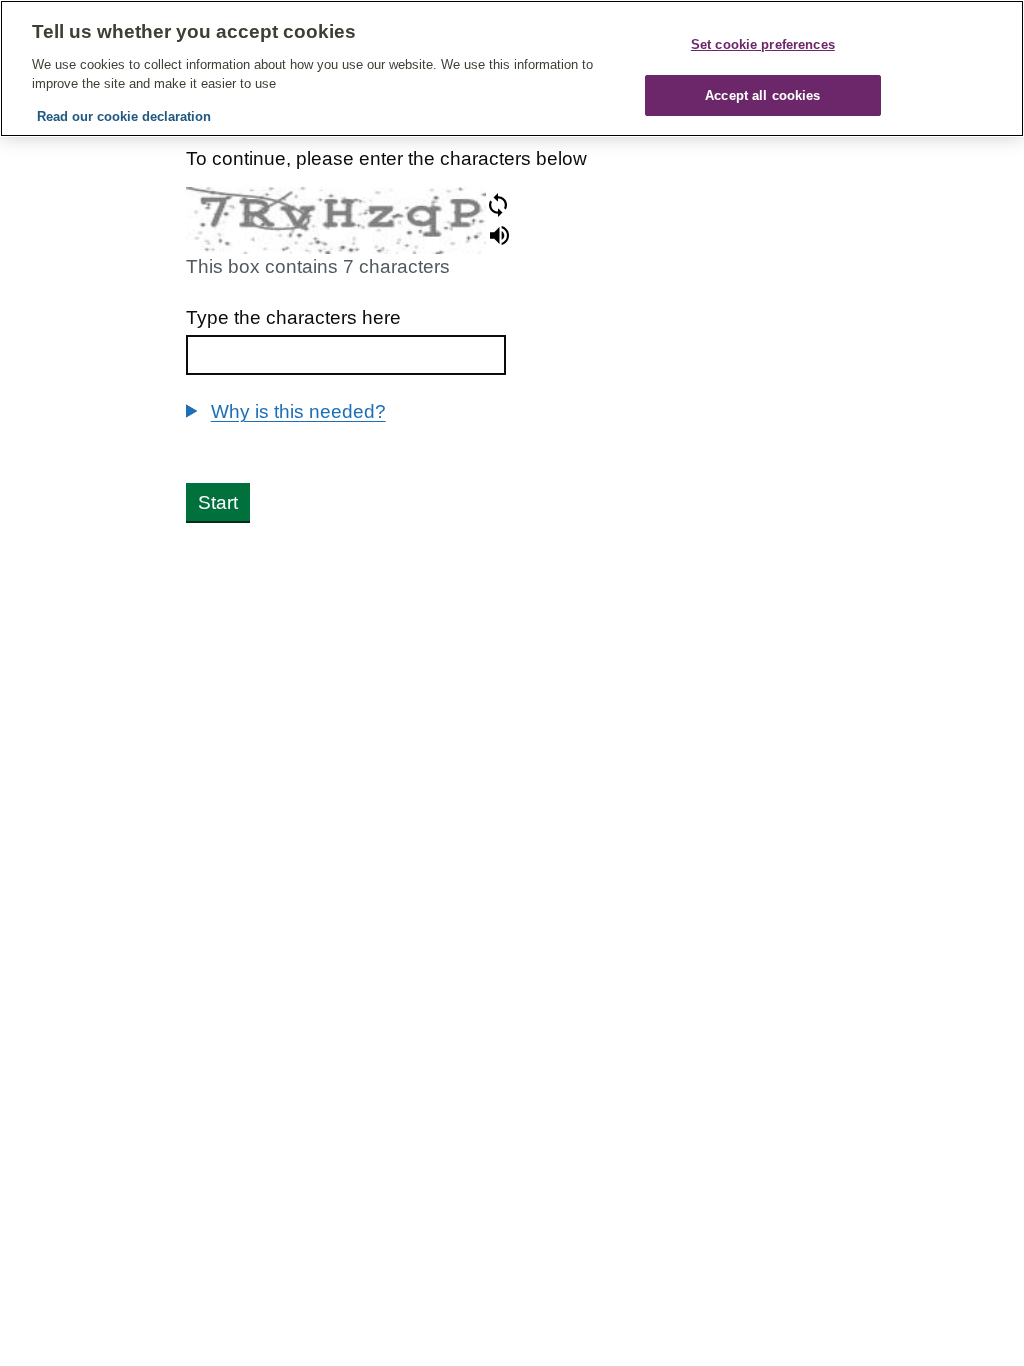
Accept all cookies (762, 95)
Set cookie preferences (763, 44)
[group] (512, 411)
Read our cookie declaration (124, 116)
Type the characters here (293, 317)
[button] (498, 205)
